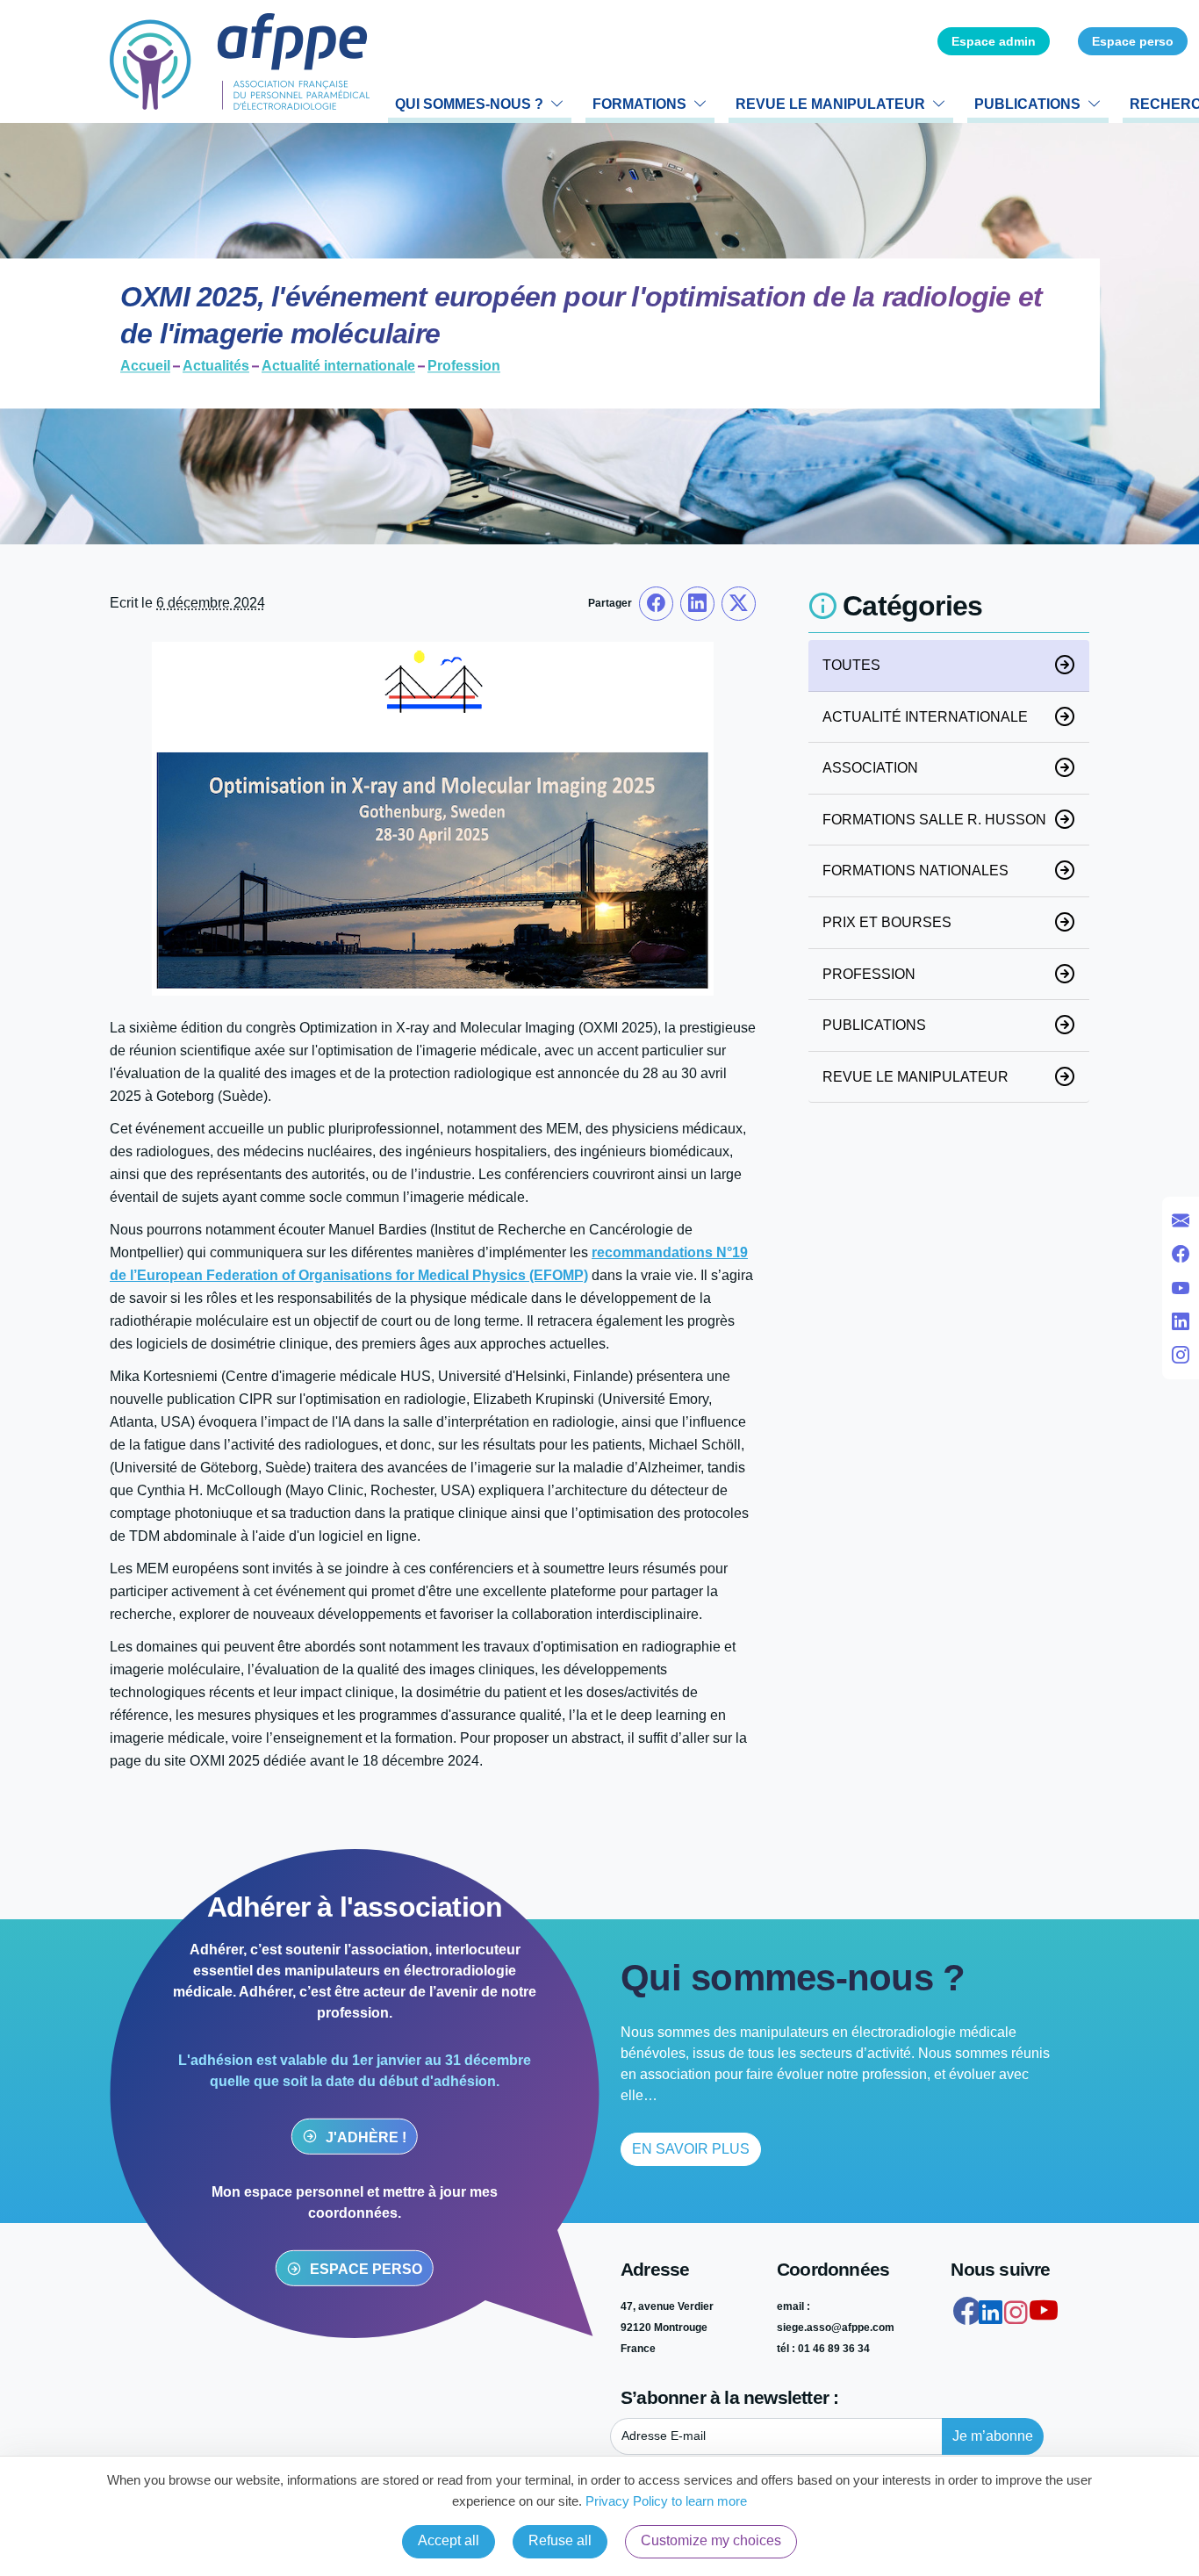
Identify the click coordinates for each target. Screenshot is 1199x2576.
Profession (464, 367)
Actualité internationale (338, 367)
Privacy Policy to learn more (664, 2501)
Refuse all (560, 2540)
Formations (639, 104)
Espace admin (994, 41)
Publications (1027, 104)
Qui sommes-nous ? (469, 104)
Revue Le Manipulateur (830, 104)
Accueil (145, 367)
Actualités (216, 367)
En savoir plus (691, 2149)
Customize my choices (711, 2540)
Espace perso (1133, 41)
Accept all (449, 2540)
